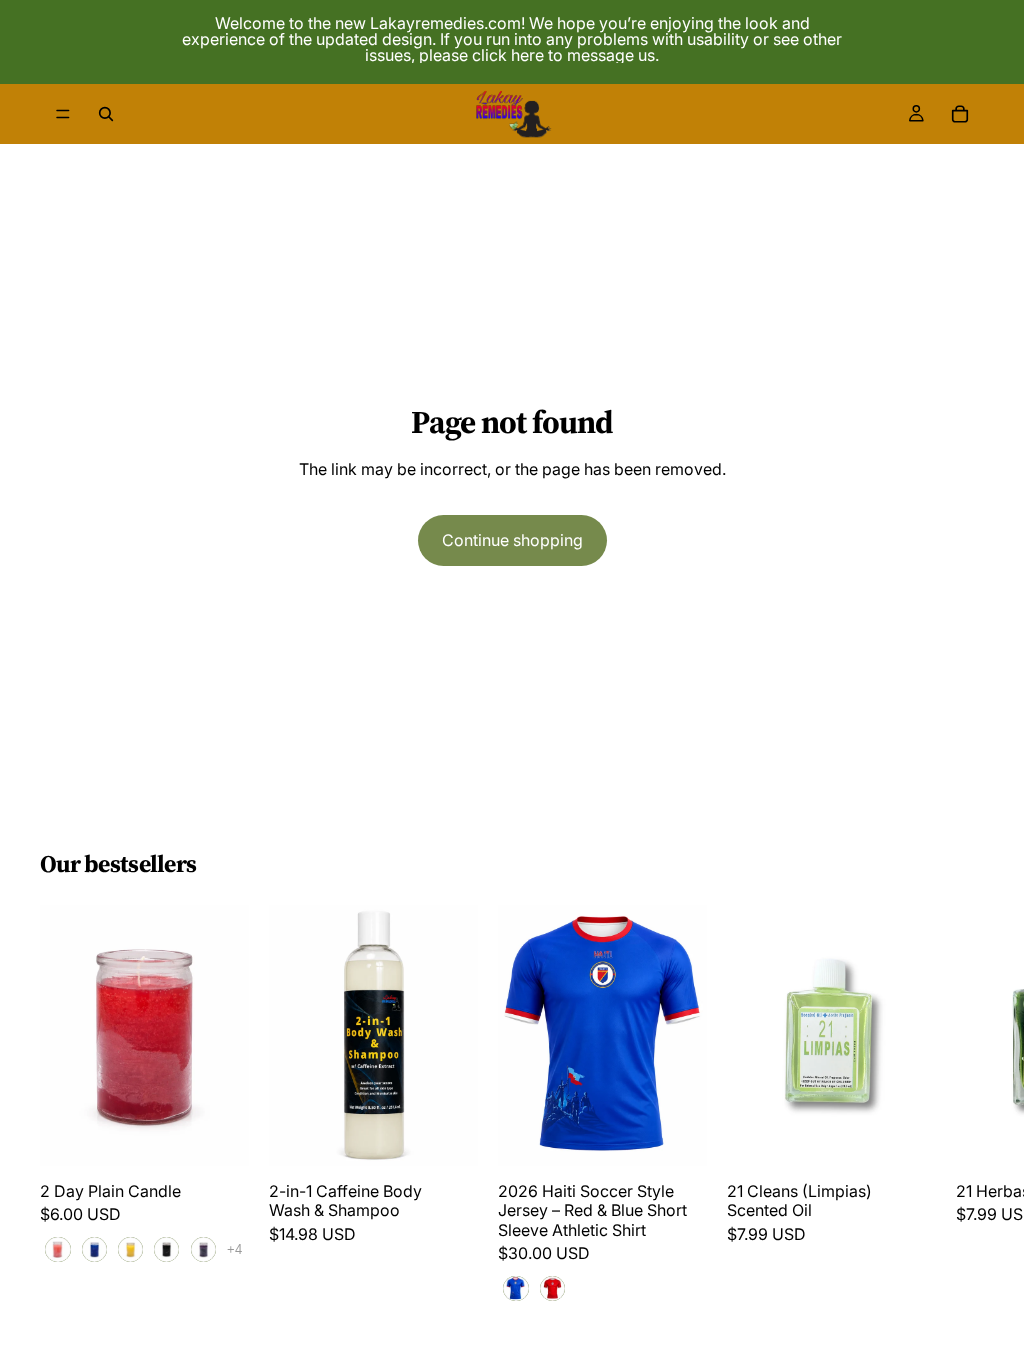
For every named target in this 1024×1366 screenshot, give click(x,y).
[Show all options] (234, 1250)
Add (464, 1135)
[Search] (106, 114)
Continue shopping (512, 540)
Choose (235, 1135)
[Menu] (63, 114)
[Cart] (960, 114)
